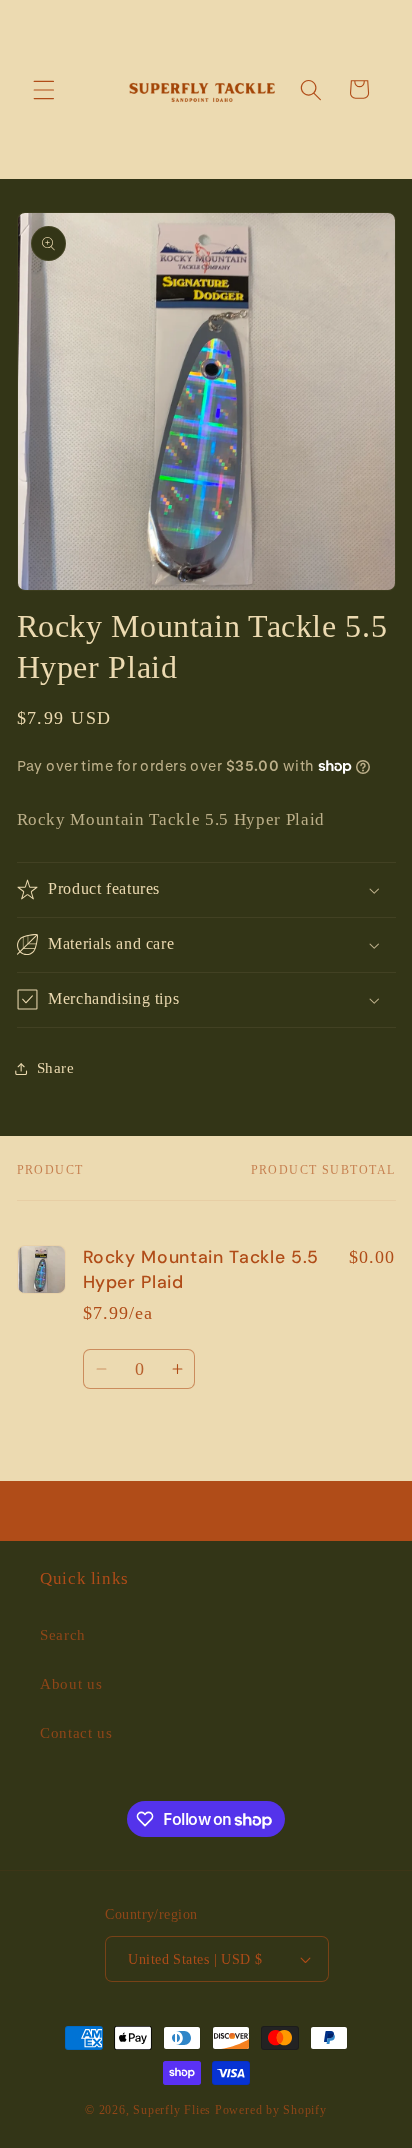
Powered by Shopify (271, 2110)
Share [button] (56, 1067)
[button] (44, 89)
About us (71, 1683)
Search (63, 1634)
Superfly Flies (172, 2110)
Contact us (76, 1732)
